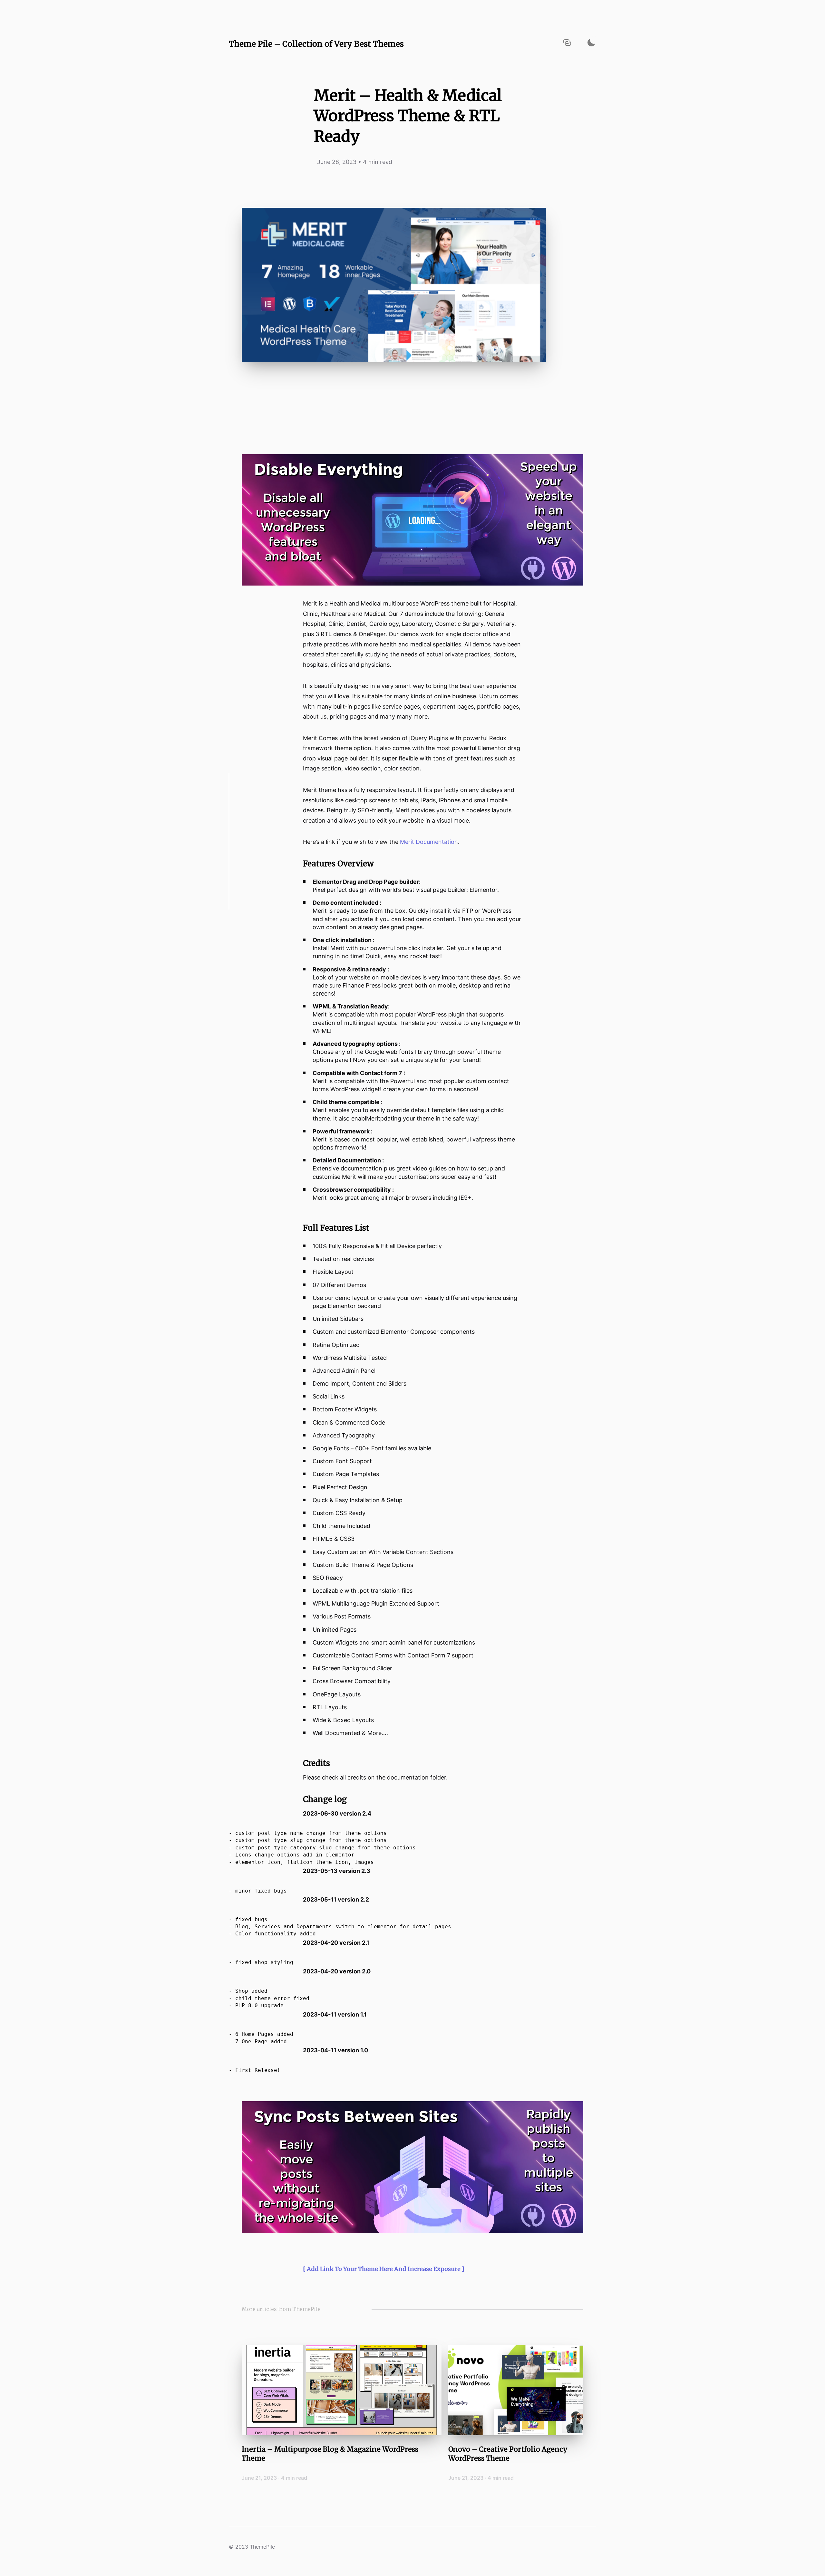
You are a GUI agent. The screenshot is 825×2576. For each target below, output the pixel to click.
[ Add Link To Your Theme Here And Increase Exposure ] (384, 2269)
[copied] (567, 43)
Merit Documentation (429, 842)
